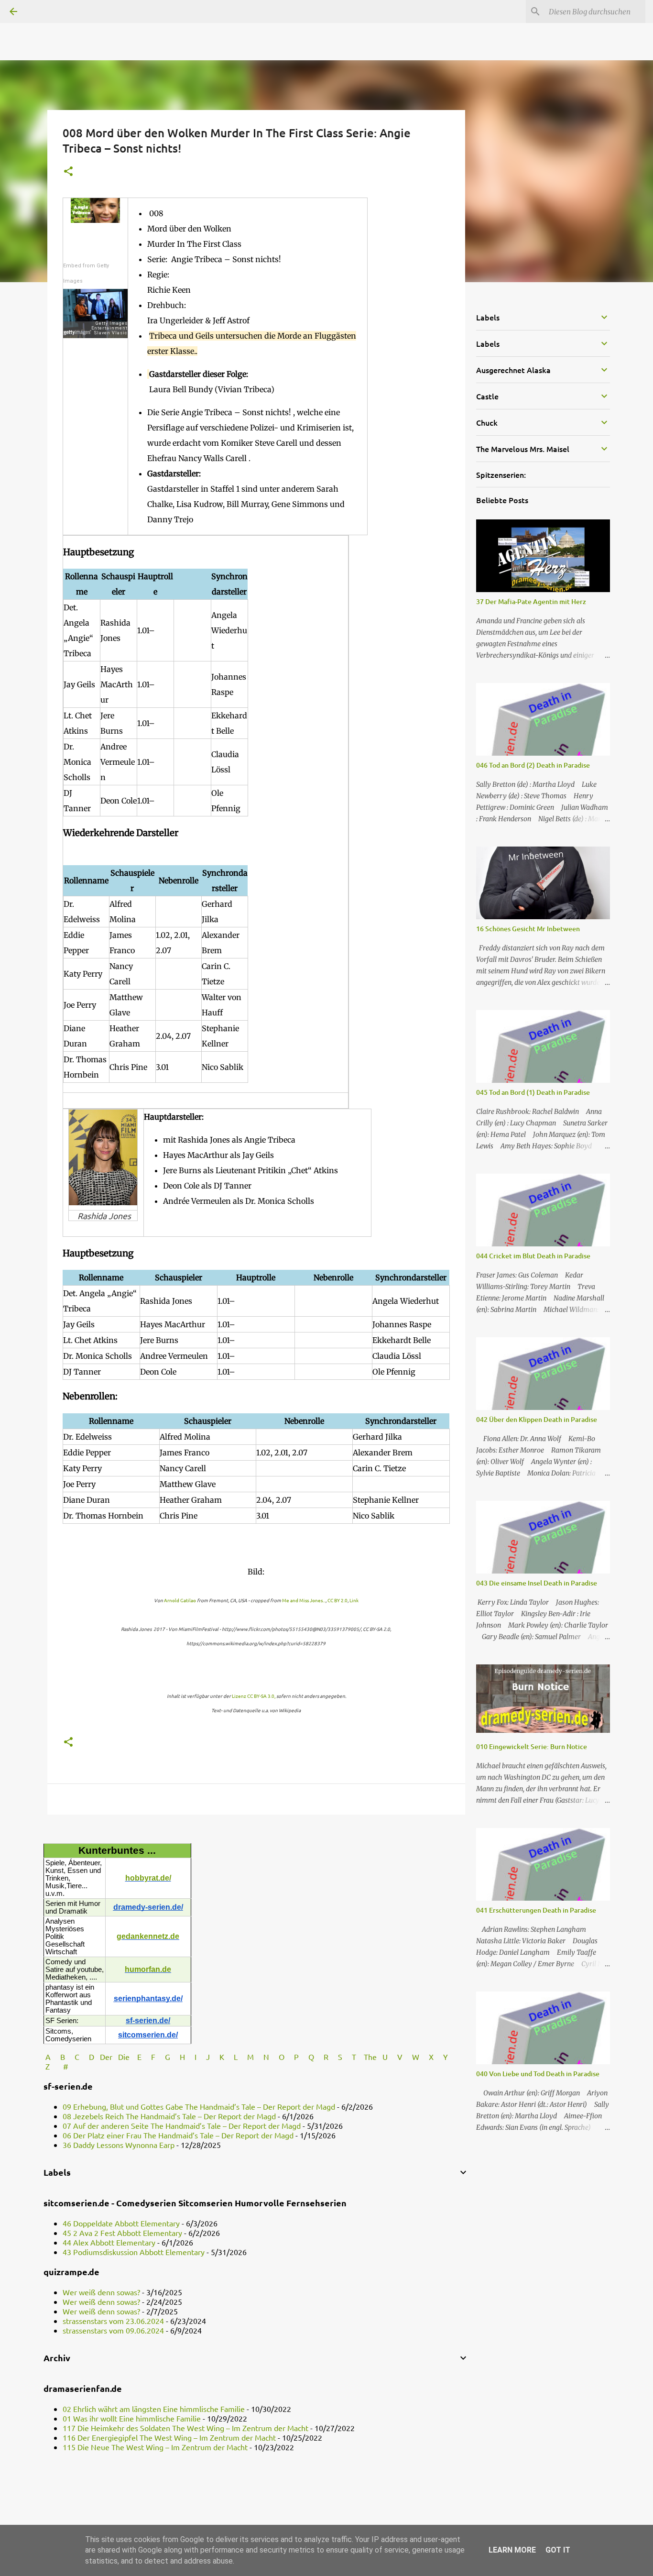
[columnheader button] (192, 584)
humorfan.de (148, 1969)
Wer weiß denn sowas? (101, 2292)
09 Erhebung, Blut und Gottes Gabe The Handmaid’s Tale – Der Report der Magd (199, 2106)
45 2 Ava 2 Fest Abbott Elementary (122, 2233)
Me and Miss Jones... (304, 1600)
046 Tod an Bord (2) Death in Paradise (533, 765)
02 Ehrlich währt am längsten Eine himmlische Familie (154, 2409)
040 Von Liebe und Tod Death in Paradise (538, 2074)
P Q (305, 2057)
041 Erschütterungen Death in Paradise (536, 1910)
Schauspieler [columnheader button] (118, 584)
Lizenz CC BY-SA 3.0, (254, 1696)
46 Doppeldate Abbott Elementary (121, 2223)
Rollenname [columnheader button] (82, 584)
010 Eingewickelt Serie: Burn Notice (532, 1746)
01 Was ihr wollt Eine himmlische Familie (132, 2418)
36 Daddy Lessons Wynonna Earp (119, 2145)
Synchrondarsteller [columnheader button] (229, 584)
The (370, 2057)
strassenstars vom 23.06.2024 (113, 2321)
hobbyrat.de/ (148, 1878)
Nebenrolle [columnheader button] (179, 881)
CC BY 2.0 (337, 1600)
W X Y (431, 2057)
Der (106, 2057)
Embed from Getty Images (86, 273)
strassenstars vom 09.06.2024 (113, 2330)
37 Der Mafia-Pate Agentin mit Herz (531, 601)
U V (393, 2057)
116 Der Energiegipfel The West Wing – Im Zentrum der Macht (169, 2437)
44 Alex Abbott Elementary (109, 2242)
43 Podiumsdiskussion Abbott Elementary (134, 2252)
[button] (68, 172)
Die (124, 2057)
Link (354, 1600)
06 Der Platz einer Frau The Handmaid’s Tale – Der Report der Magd (178, 2135)
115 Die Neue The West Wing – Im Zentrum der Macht (155, 2447)
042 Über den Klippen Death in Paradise (537, 1419)
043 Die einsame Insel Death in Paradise (537, 1583)
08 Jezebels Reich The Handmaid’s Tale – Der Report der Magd (169, 2116)
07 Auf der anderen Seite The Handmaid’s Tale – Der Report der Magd (182, 2125)
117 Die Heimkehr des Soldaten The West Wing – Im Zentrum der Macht (185, 2428)
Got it (558, 2550)
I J (203, 2057)
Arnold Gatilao (180, 1600)
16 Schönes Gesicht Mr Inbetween (528, 929)
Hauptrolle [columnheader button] (155, 584)
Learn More (512, 2550)
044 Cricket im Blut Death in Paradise (533, 1256)
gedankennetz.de (148, 1936)
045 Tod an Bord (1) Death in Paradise (533, 1092)
